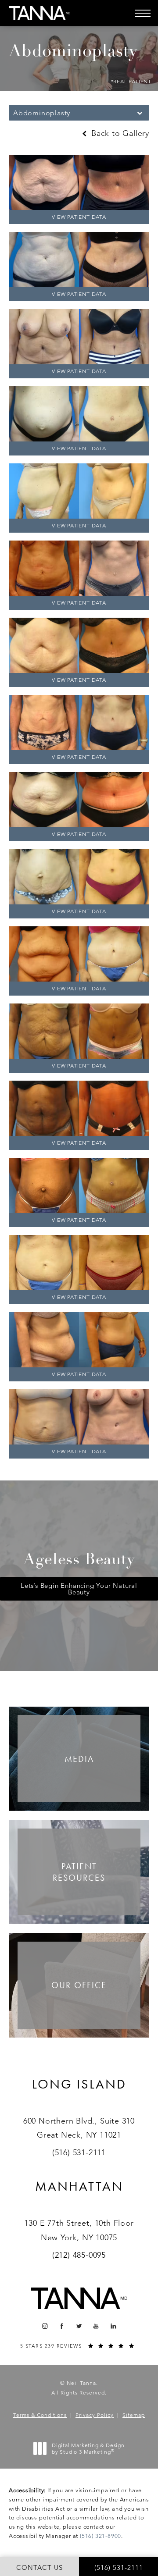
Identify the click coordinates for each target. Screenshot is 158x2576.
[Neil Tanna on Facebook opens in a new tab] (62, 2326)
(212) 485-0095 (79, 2255)
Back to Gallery (119, 133)
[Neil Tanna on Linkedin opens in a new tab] (113, 2326)
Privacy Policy (95, 2415)
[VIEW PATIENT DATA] (79, 182)
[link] (79, 2095)
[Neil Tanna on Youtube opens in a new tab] (96, 2326)
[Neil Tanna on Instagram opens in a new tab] (45, 2326)
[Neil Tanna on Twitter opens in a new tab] (79, 2326)
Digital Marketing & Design (88, 2449)
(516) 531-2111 (79, 2153)
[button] (143, 13)
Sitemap (134, 2415)
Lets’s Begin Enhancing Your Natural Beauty (79, 1589)
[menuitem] (45, 2326)
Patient (79, 1872)
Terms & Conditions (40, 2415)
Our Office (79, 1985)
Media (79, 1759)
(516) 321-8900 (101, 2536)
